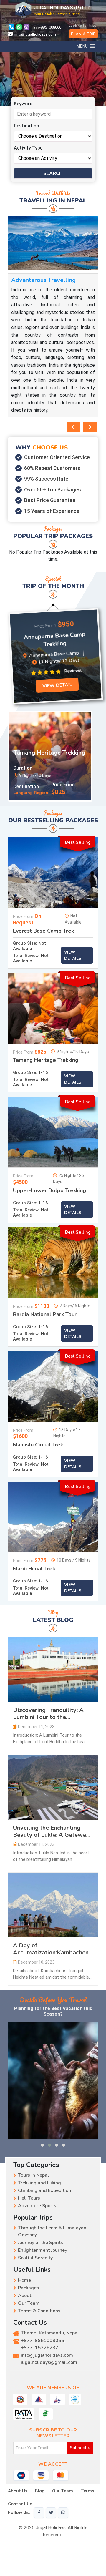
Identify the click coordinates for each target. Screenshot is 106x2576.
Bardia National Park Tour (45, 1315)
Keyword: (24, 104)
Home (24, 2280)
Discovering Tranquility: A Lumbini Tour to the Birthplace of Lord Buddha (49, 1714)
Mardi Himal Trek (34, 1569)
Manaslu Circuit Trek (38, 1445)
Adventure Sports (37, 2206)
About (25, 2296)
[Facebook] (39, 2513)
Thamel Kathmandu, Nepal (50, 2333)
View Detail (54, 686)
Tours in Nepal (33, 2175)
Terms (87, 2491)
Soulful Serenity (35, 2258)
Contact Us (20, 2504)
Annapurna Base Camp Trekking (53, 640)
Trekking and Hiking (39, 2183)
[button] (42, 2145)
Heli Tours (29, 2198)
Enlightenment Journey (43, 2250)
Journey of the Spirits (40, 2243)
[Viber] (27, 27)
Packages (28, 2288)
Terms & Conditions (39, 2311)
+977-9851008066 (46, 27)
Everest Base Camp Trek (43, 931)
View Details (73, 955)
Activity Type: (29, 148)
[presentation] (73, 427)
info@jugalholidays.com (35, 34)
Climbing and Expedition (44, 2190)
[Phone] (11, 27)
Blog (40, 2491)
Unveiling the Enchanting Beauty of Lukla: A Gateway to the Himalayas (51, 1831)
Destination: (27, 126)
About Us (18, 2491)
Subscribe (80, 2448)
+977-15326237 (40, 2348)
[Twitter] (51, 2513)
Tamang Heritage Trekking (49, 753)
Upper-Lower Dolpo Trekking (49, 1191)
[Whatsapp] (20, 27)
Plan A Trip (83, 34)
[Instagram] (63, 2513)
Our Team (29, 2303)
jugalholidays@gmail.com (49, 2362)
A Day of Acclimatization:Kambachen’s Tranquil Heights (53, 1949)
